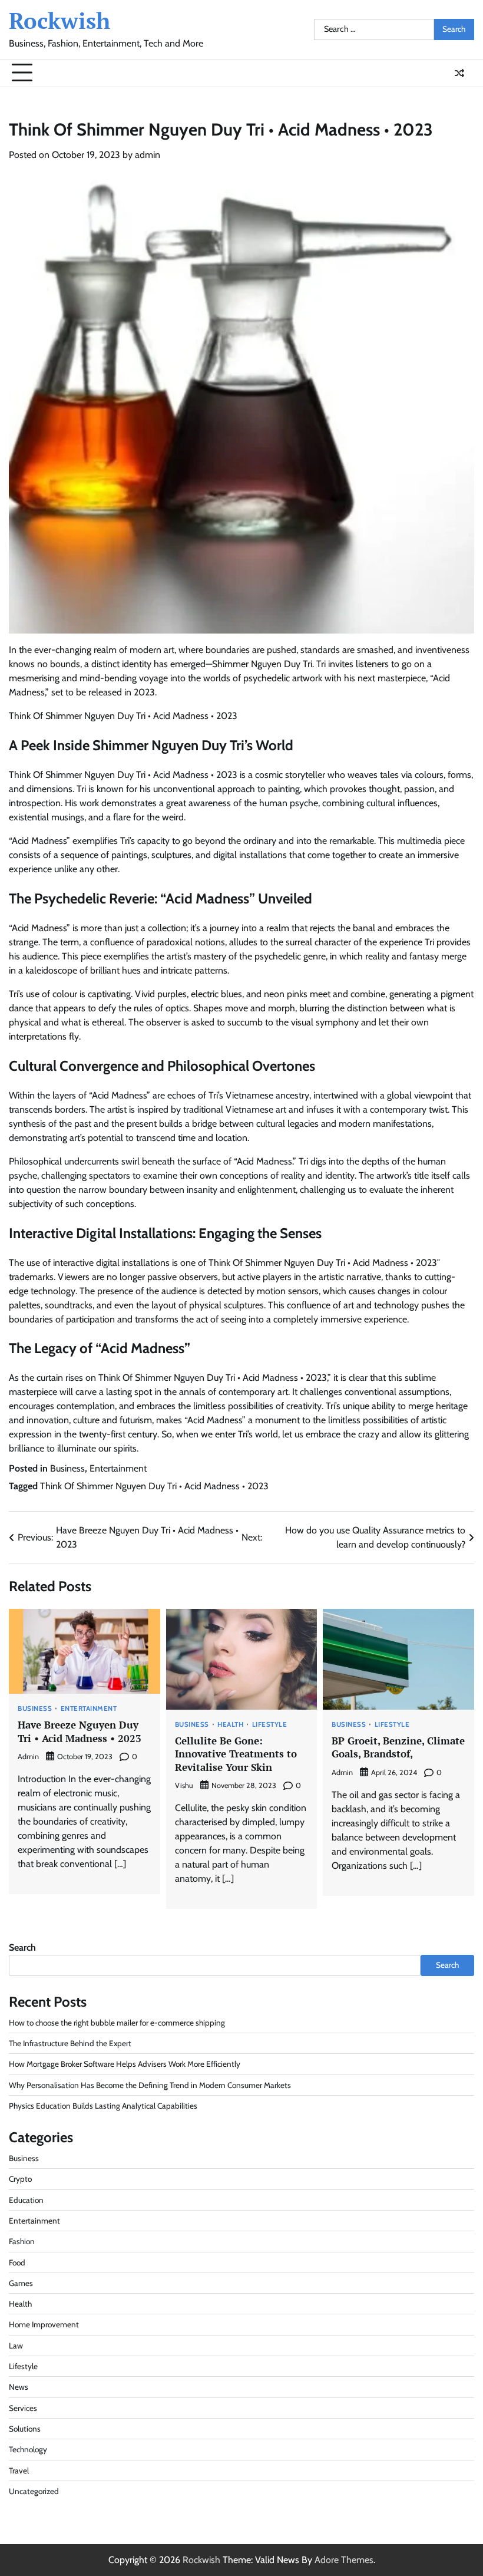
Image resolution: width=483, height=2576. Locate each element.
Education (26, 2200)
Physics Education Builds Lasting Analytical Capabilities (103, 2106)
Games (21, 2283)
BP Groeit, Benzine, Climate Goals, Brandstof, (398, 1747)
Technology (28, 2449)
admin (148, 155)
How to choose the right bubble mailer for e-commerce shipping (117, 2023)
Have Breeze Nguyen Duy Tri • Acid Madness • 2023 (80, 1731)
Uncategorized (34, 2491)
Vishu (184, 1785)
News (19, 2387)
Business (67, 1468)
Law (16, 2346)
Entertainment (118, 1468)
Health (230, 1725)
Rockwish (59, 21)
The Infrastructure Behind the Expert (70, 2043)
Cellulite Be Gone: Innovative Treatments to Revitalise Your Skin (236, 1754)
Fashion (22, 2241)
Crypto (20, 2179)
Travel (19, 2471)
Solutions (25, 2429)
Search (22, 1947)
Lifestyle (270, 1725)
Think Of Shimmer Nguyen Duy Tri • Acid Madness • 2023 (154, 1486)
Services (23, 2408)
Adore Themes (344, 2560)
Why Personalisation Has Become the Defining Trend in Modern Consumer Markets (150, 2085)
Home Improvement (44, 2324)
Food (17, 2262)
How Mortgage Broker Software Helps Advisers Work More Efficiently (125, 2064)
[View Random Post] (459, 73)
